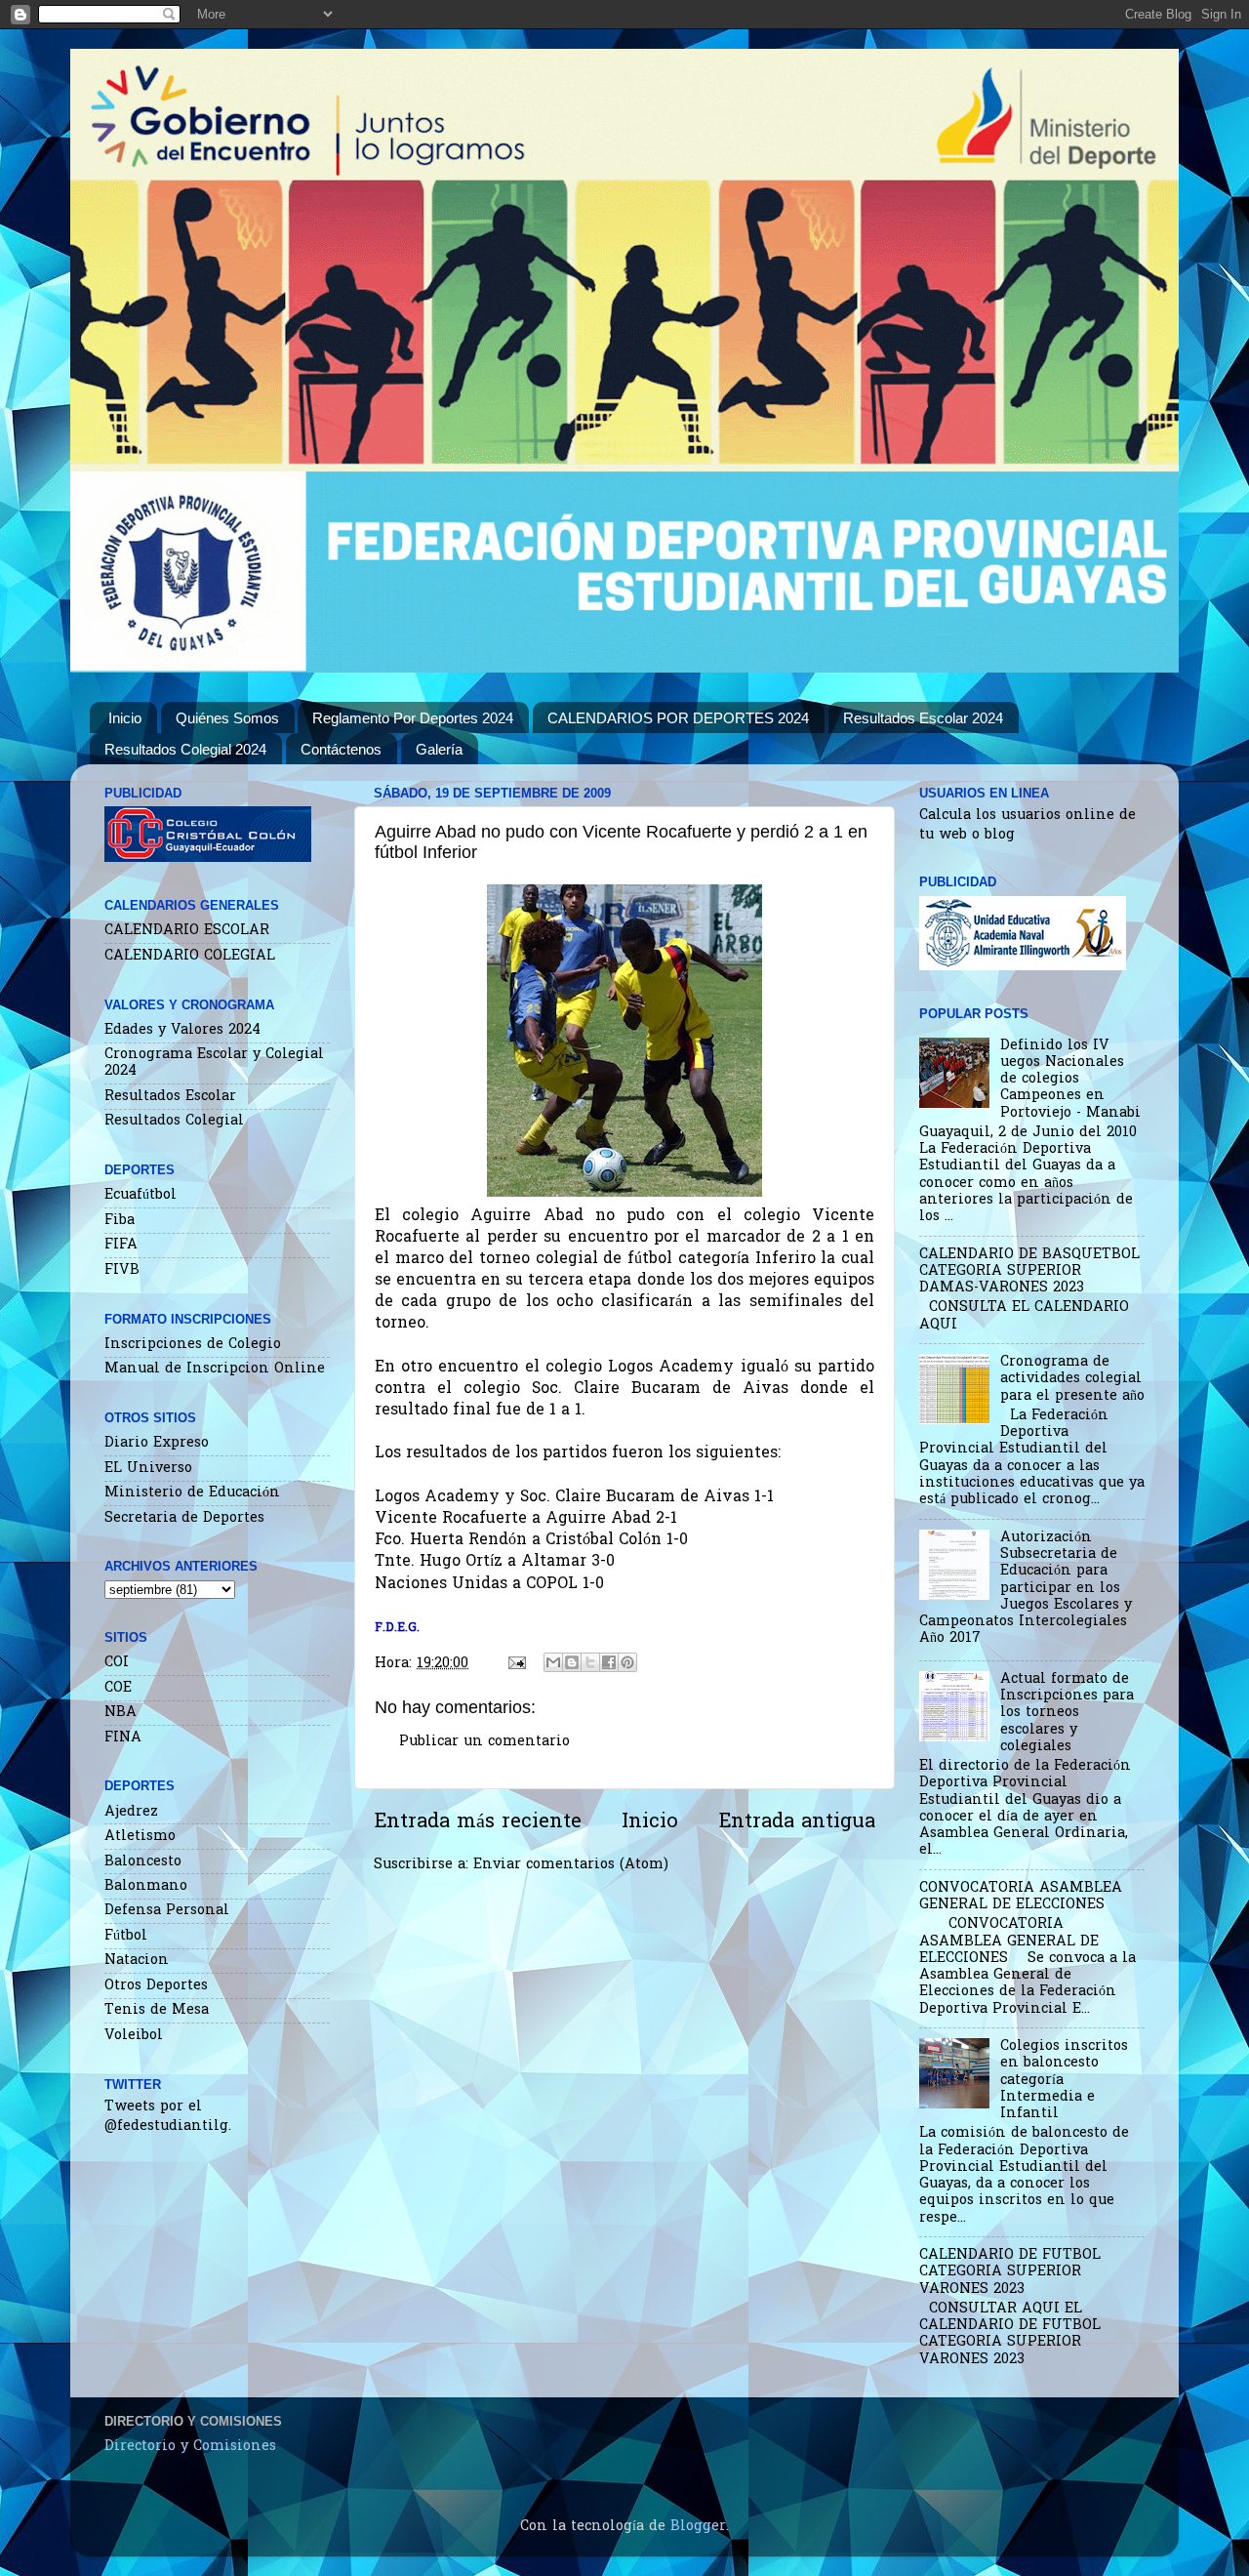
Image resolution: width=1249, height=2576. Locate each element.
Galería (439, 749)
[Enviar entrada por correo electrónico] (516, 1664)
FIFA (121, 1245)
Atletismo (140, 1837)
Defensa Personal (167, 1911)
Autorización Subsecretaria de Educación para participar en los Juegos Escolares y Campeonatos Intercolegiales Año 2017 (1026, 1589)
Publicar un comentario (484, 1742)
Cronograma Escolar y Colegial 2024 (214, 1063)
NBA (121, 1713)
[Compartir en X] (590, 1662)
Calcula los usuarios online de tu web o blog (1027, 825)
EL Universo (148, 1469)
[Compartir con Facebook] (609, 1662)
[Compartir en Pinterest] (627, 1662)
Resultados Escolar (170, 1097)
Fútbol (126, 1936)
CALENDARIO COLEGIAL (190, 956)
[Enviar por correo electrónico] (553, 1662)
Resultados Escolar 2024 (923, 718)
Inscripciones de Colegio (193, 1345)
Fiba (120, 1221)
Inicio (125, 718)
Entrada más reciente (478, 1822)
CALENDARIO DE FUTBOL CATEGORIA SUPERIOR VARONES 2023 (1010, 2272)
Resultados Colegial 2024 (185, 749)
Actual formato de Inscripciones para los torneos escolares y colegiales (1067, 1713)
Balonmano (146, 1886)
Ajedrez (131, 1812)
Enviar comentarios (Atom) (571, 1865)
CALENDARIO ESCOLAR (187, 931)
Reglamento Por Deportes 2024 (413, 718)
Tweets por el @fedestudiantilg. (168, 2117)
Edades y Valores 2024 (182, 1030)
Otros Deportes (156, 1986)
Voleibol (134, 2036)
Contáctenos (341, 749)
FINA (123, 1738)
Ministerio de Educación (192, 1493)
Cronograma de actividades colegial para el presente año (1072, 1379)
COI (117, 1663)
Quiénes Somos (227, 718)
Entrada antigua (797, 1822)
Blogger (698, 2527)
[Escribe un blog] (572, 1662)
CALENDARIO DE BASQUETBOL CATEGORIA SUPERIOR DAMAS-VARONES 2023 (1029, 1272)
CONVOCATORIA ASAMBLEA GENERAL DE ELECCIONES (1021, 1897)
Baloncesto (143, 1862)
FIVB (122, 1270)
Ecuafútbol (141, 1195)
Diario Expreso (157, 1443)
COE (118, 1688)
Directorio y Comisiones (190, 2447)
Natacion (137, 1961)
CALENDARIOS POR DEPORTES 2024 (678, 718)
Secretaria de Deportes (184, 1518)
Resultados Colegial (174, 1121)
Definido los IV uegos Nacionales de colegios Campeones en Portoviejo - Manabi (1070, 1080)
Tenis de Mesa (157, 2010)
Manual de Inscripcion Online (215, 1369)
